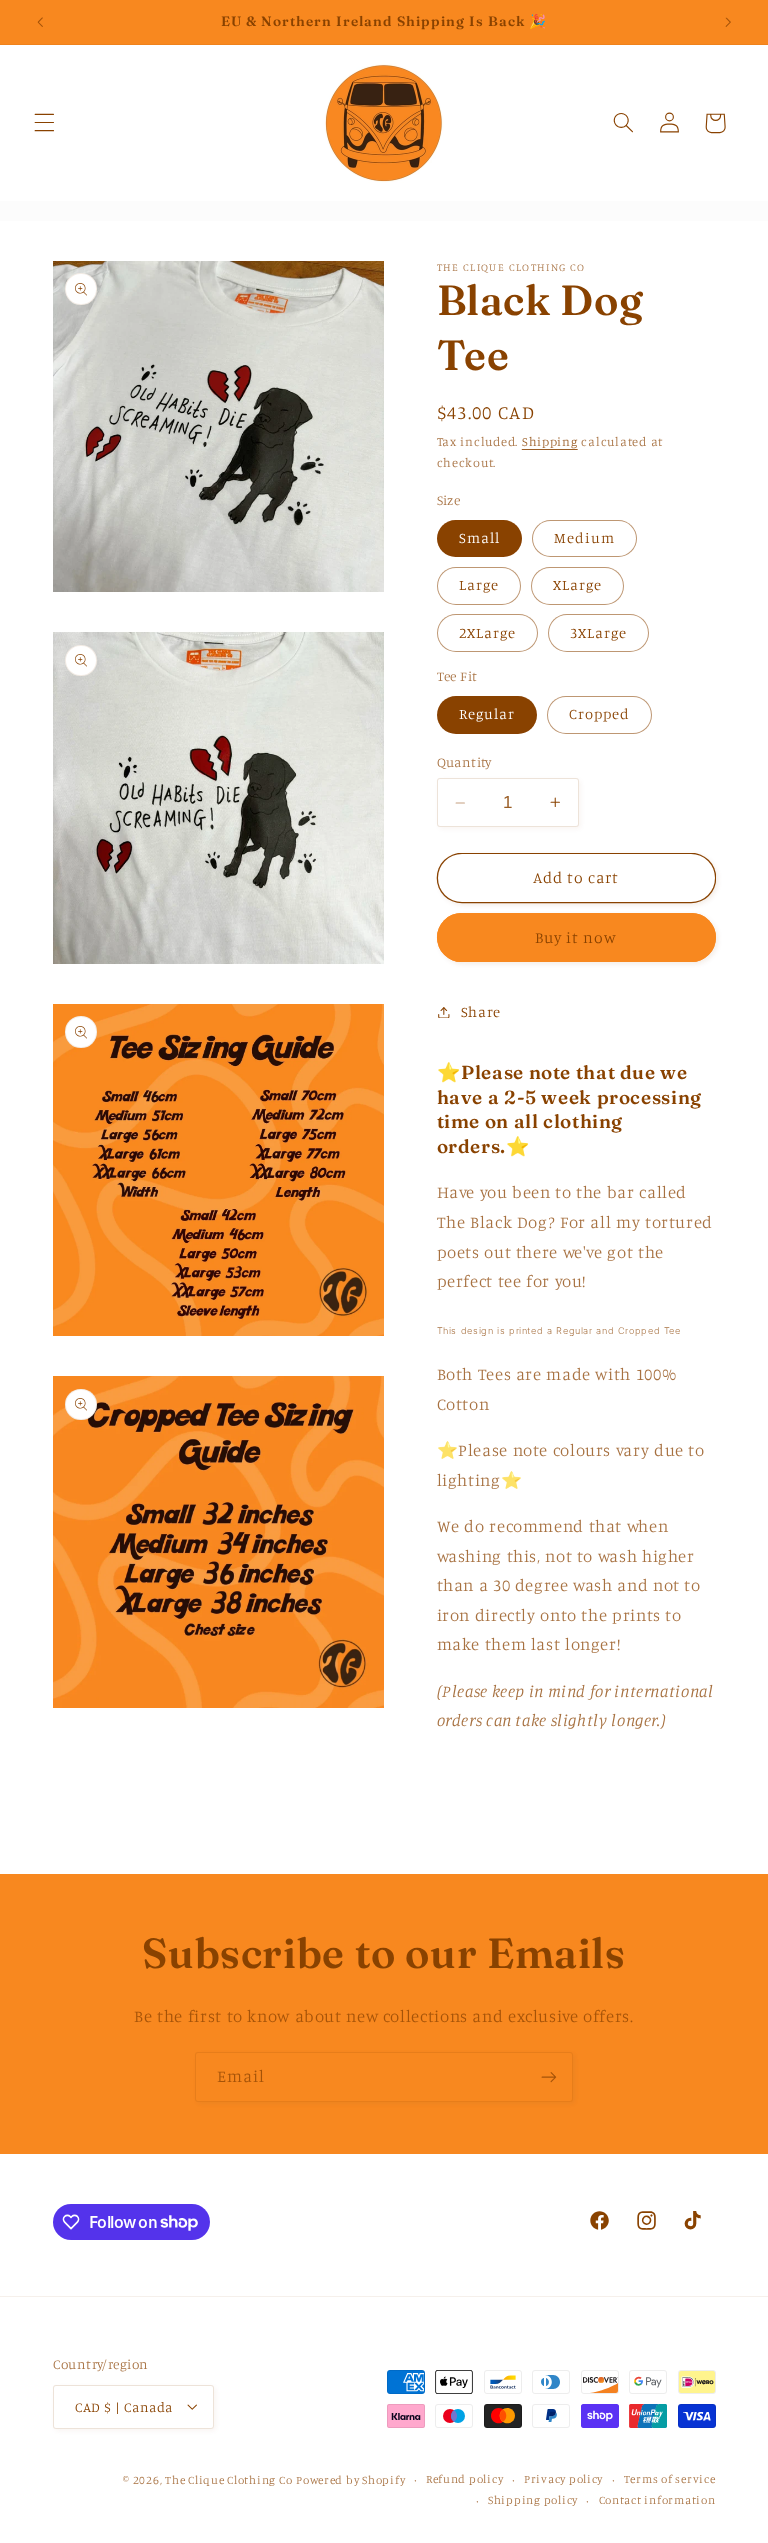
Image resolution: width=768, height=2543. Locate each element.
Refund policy (465, 2479)
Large (479, 584)
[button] (44, 123)
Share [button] (481, 1011)
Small (479, 537)
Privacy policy (563, 2479)
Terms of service (670, 2479)
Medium (584, 537)
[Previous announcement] (40, 22)
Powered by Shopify (350, 2480)
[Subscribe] (549, 2076)
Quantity (464, 762)
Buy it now (576, 937)
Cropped (599, 713)
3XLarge (598, 632)
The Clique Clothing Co (228, 2480)
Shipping (550, 441)
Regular (487, 713)
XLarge (577, 584)
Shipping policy (533, 2500)
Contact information (657, 2500)
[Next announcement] (728, 22)
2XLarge (487, 632)
